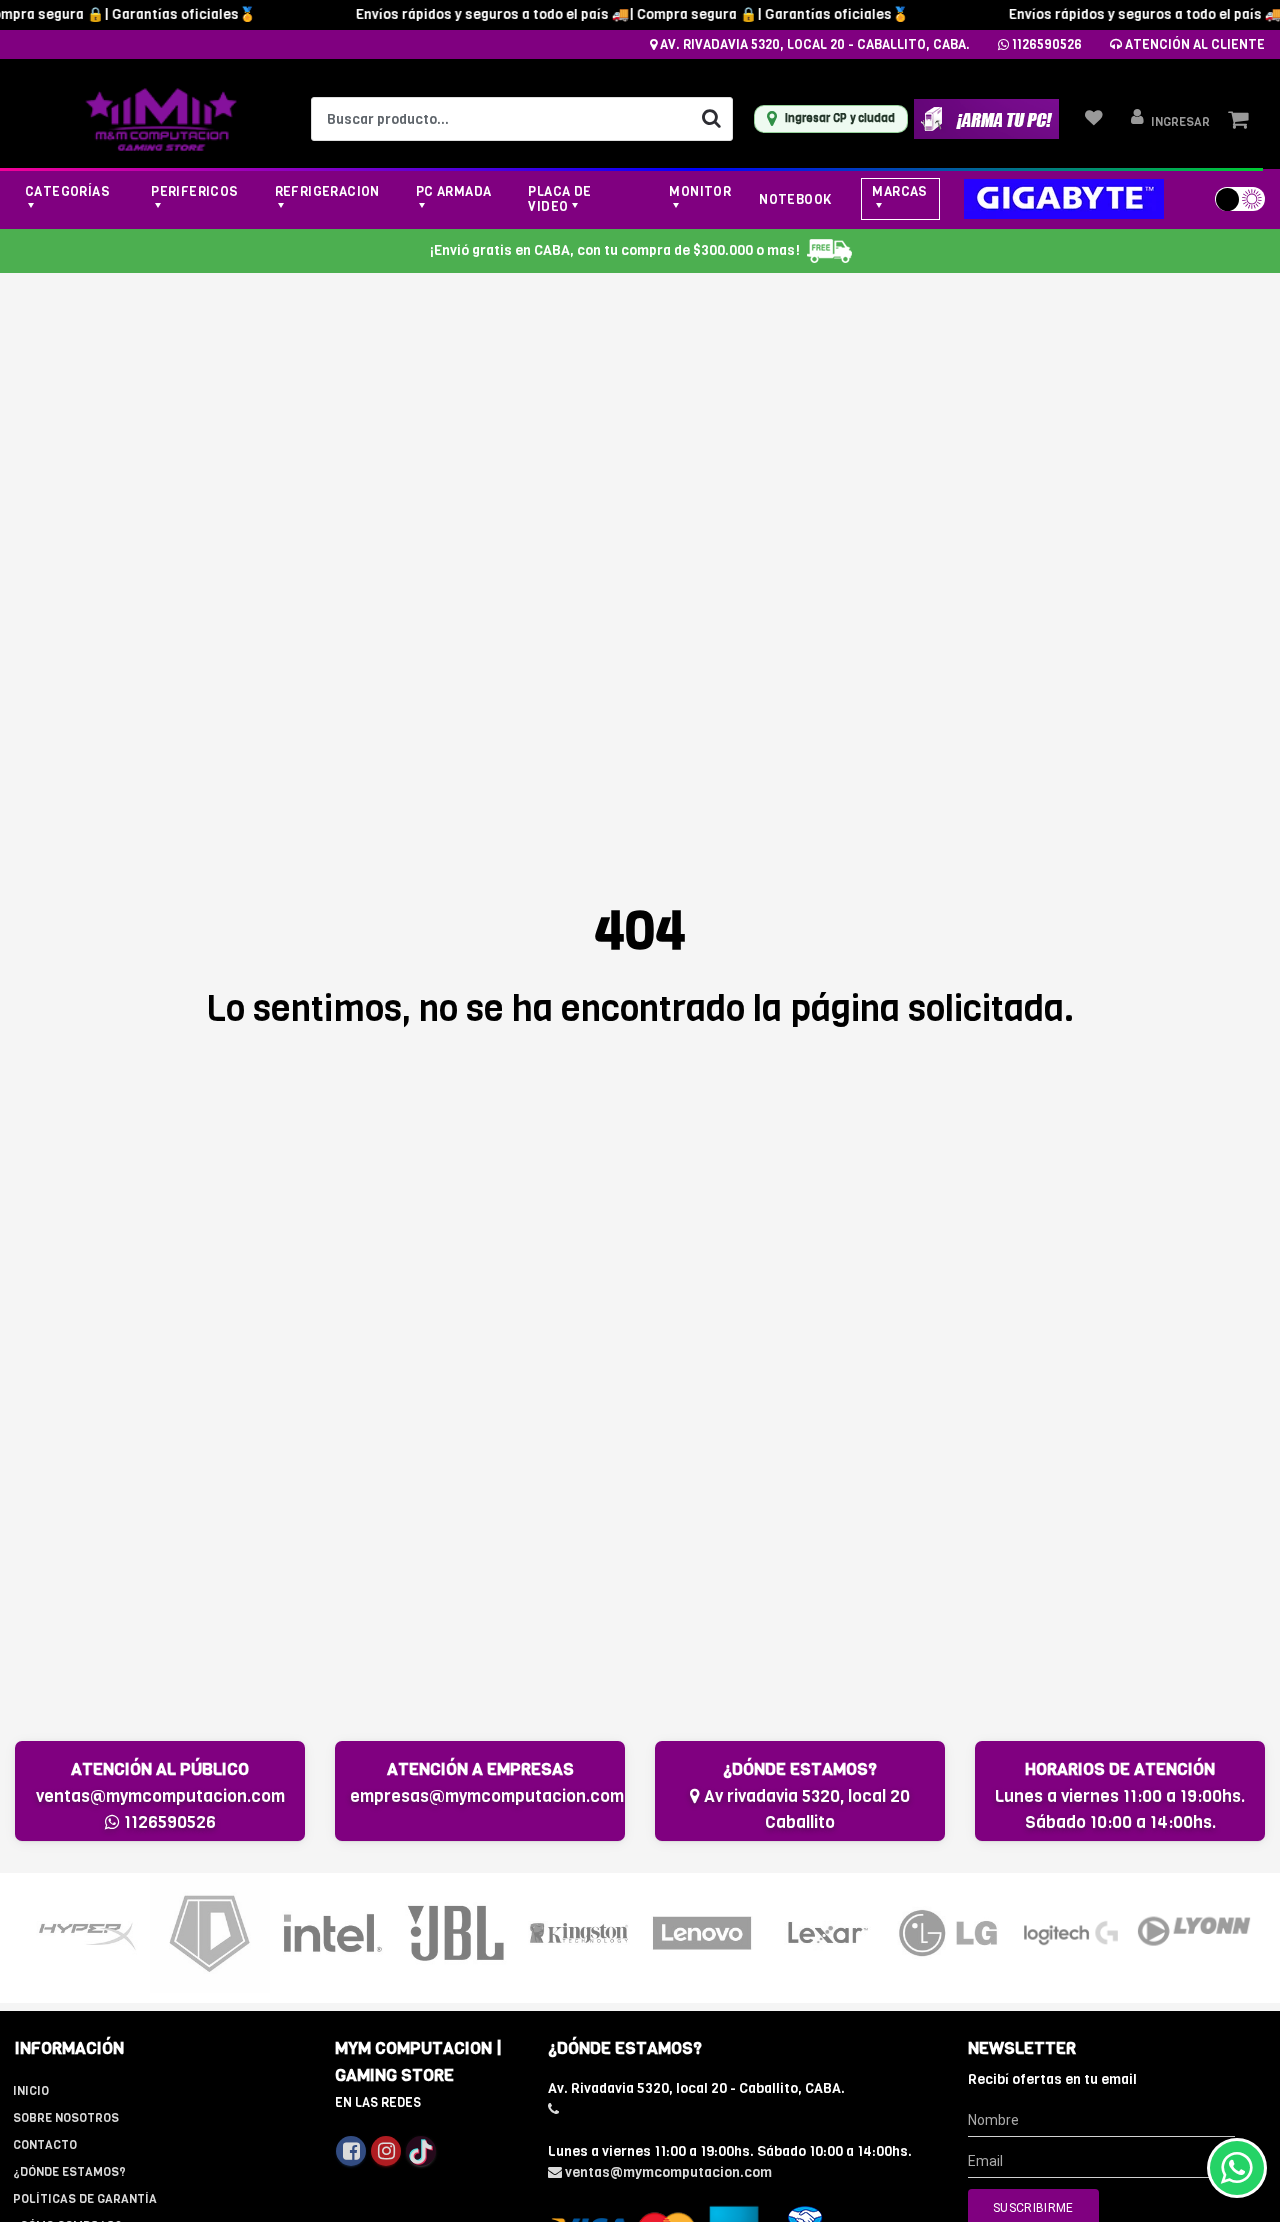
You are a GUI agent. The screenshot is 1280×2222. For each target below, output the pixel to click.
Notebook (795, 199)
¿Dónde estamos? (69, 2172)
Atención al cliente (1193, 44)
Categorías (67, 191)
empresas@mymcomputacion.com (487, 1796)
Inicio (31, 2091)
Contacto (45, 2145)
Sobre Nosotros (66, 2118)
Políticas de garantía (85, 2199)
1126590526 (1045, 44)
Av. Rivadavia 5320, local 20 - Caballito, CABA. (813, 44)
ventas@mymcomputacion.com (160, 1796)
